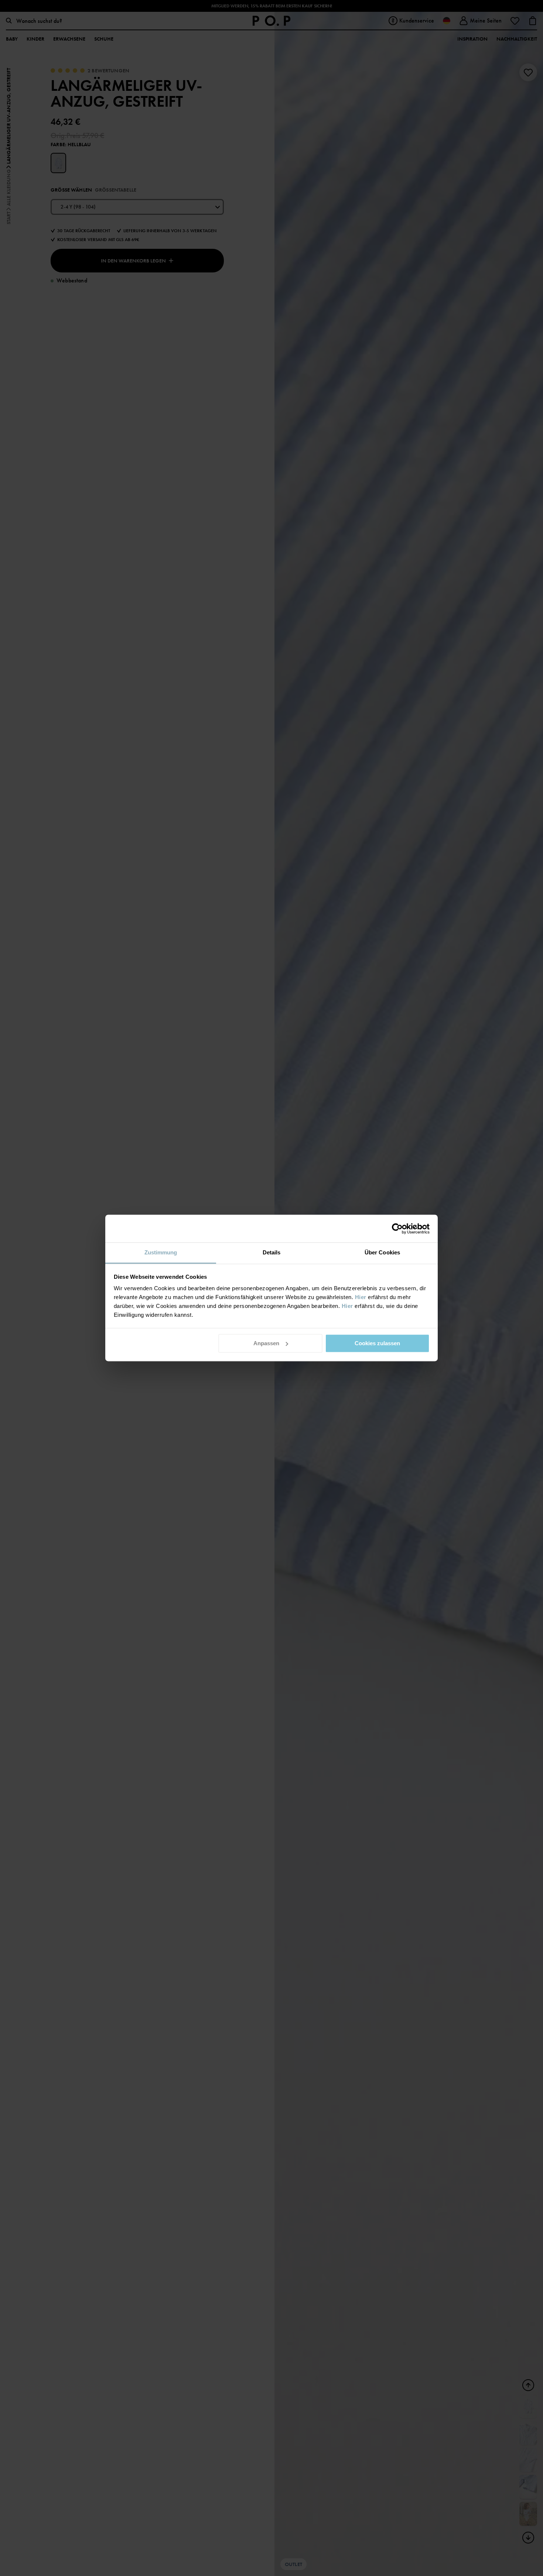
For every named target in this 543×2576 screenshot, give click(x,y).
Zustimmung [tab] (161, 1252)
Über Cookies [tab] (382, 1252)
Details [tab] (272, 1252)
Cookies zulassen (377, 1343)
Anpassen (266, 1343)
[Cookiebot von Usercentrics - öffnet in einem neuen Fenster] (397, 1229)
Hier (361, 1297)
